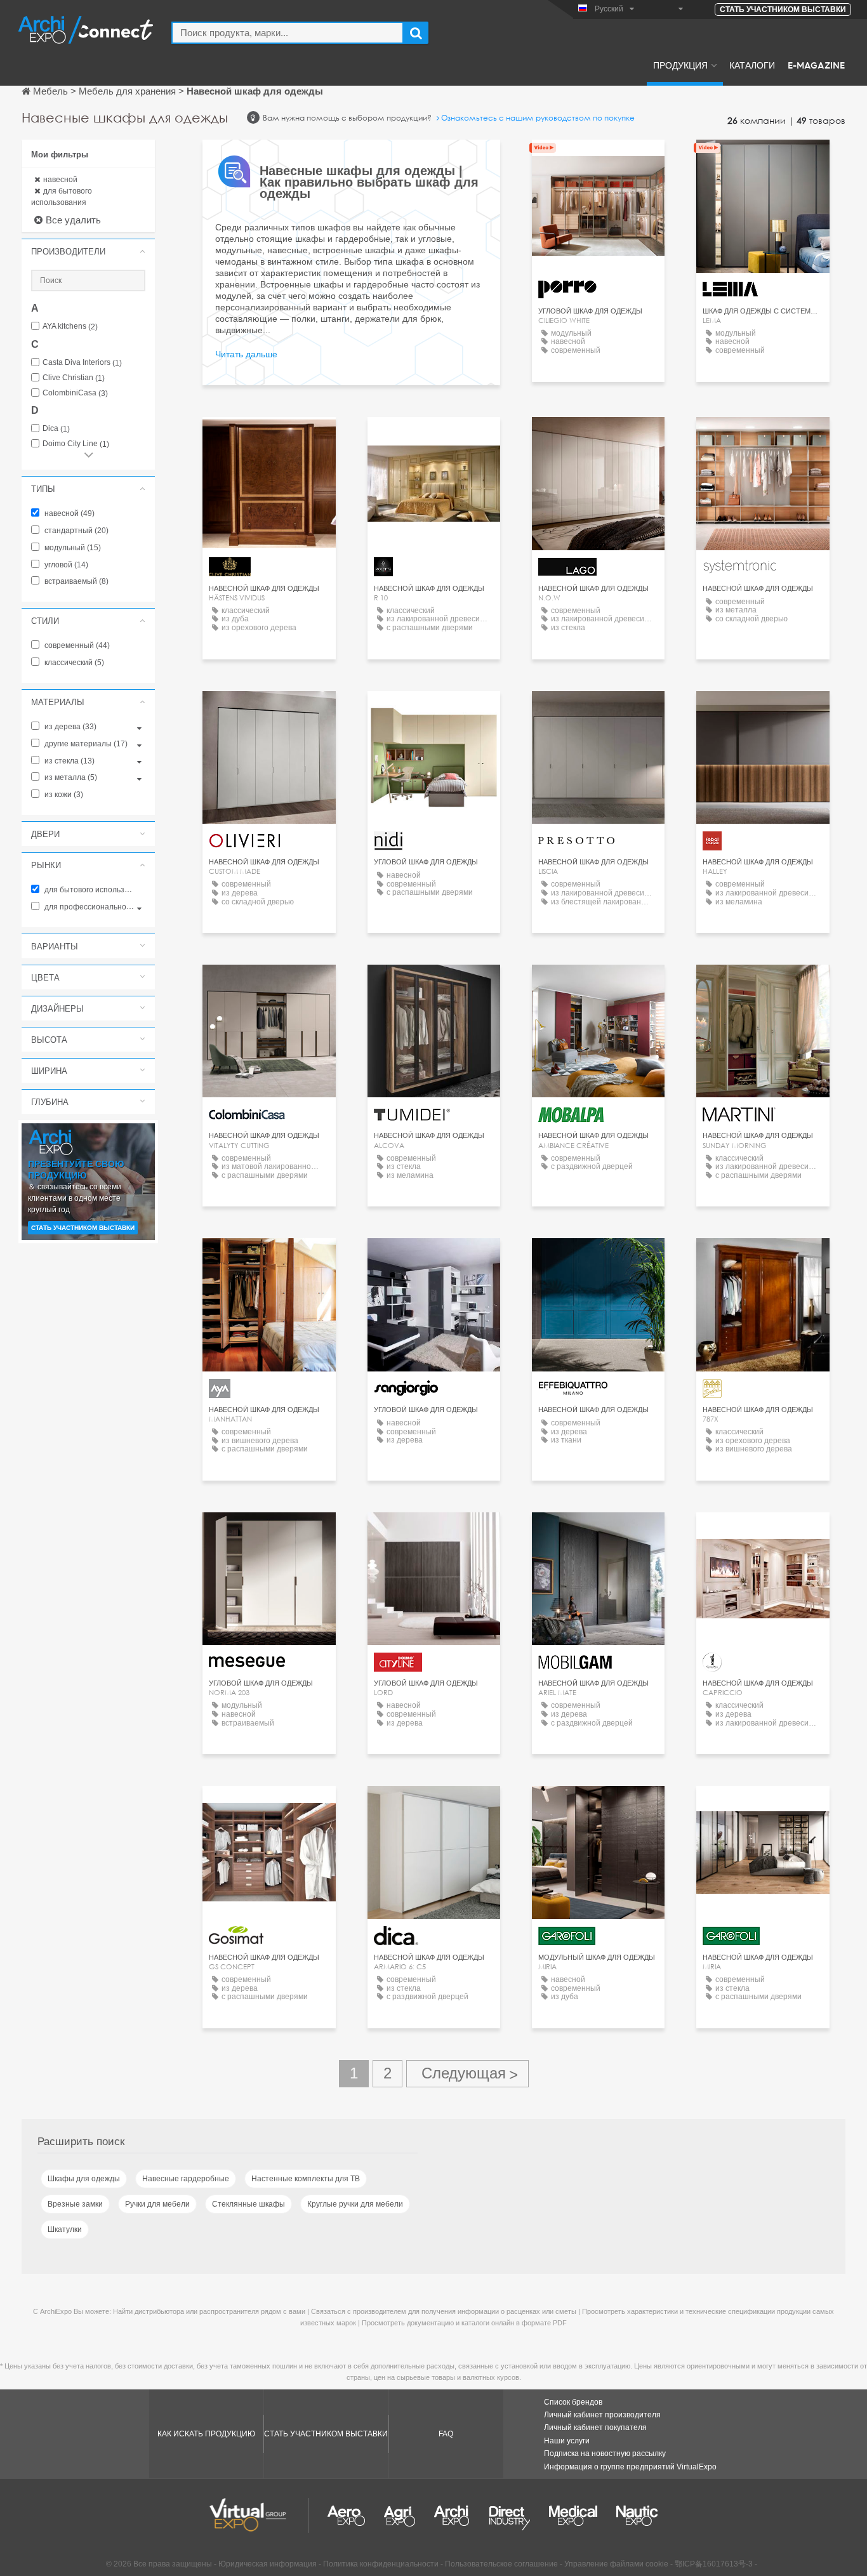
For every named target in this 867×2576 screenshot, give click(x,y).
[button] (88, 251)
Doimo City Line (76, 444)
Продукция (680, 65)
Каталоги (752, 65)
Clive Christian (74, 378)
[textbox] (288, 33)
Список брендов (573, 2402)
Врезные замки (75, 2204)
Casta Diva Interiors (82, 363)
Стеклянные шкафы (248, 2204)
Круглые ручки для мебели (355, 2204)
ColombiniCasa (75, 393)
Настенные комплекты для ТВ (306, 2179)
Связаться (763, 161)
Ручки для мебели (157, 2204)
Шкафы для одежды (84, 2179)
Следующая (467, 2074)
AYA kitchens (70, 327)
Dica (56, 429)
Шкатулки (65, 2229)
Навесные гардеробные (186, 2179)
